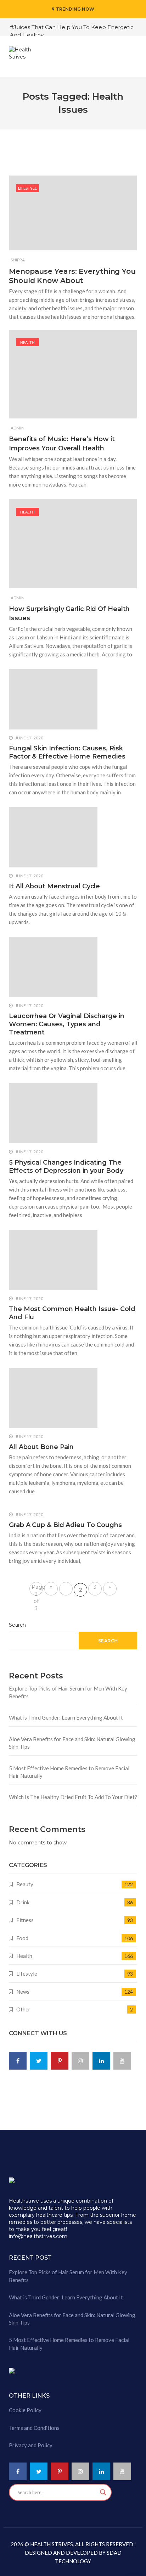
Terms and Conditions (34, 2428)
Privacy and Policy (31, 2445)
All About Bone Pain (41, 1447)
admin (18, 428)
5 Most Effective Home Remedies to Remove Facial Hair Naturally (69, 1772)
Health (27, 342)
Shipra (18, 260)
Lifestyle (27, 188)
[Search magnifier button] (103, 2492)
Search (17, 1625)
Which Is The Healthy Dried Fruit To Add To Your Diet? (73, 1797)
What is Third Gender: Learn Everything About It (66, 1717)
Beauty (25, 1884)
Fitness (25, 1920)
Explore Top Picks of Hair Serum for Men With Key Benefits (68, 1692)
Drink (23, 1902)
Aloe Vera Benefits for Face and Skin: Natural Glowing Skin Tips (72, 1743)
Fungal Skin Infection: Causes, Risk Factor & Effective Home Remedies (67, 752)
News (23, 1992)
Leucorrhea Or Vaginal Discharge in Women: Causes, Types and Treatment (67, 1024)
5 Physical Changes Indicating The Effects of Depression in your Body (66, 1167)
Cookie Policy (25, 2410)
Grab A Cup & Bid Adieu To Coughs (65, 1525)
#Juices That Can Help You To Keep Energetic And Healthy (72, 31)
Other (23, 2009)
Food (22, 1938)
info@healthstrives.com (38, 2236)
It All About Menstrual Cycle (54, 886)
